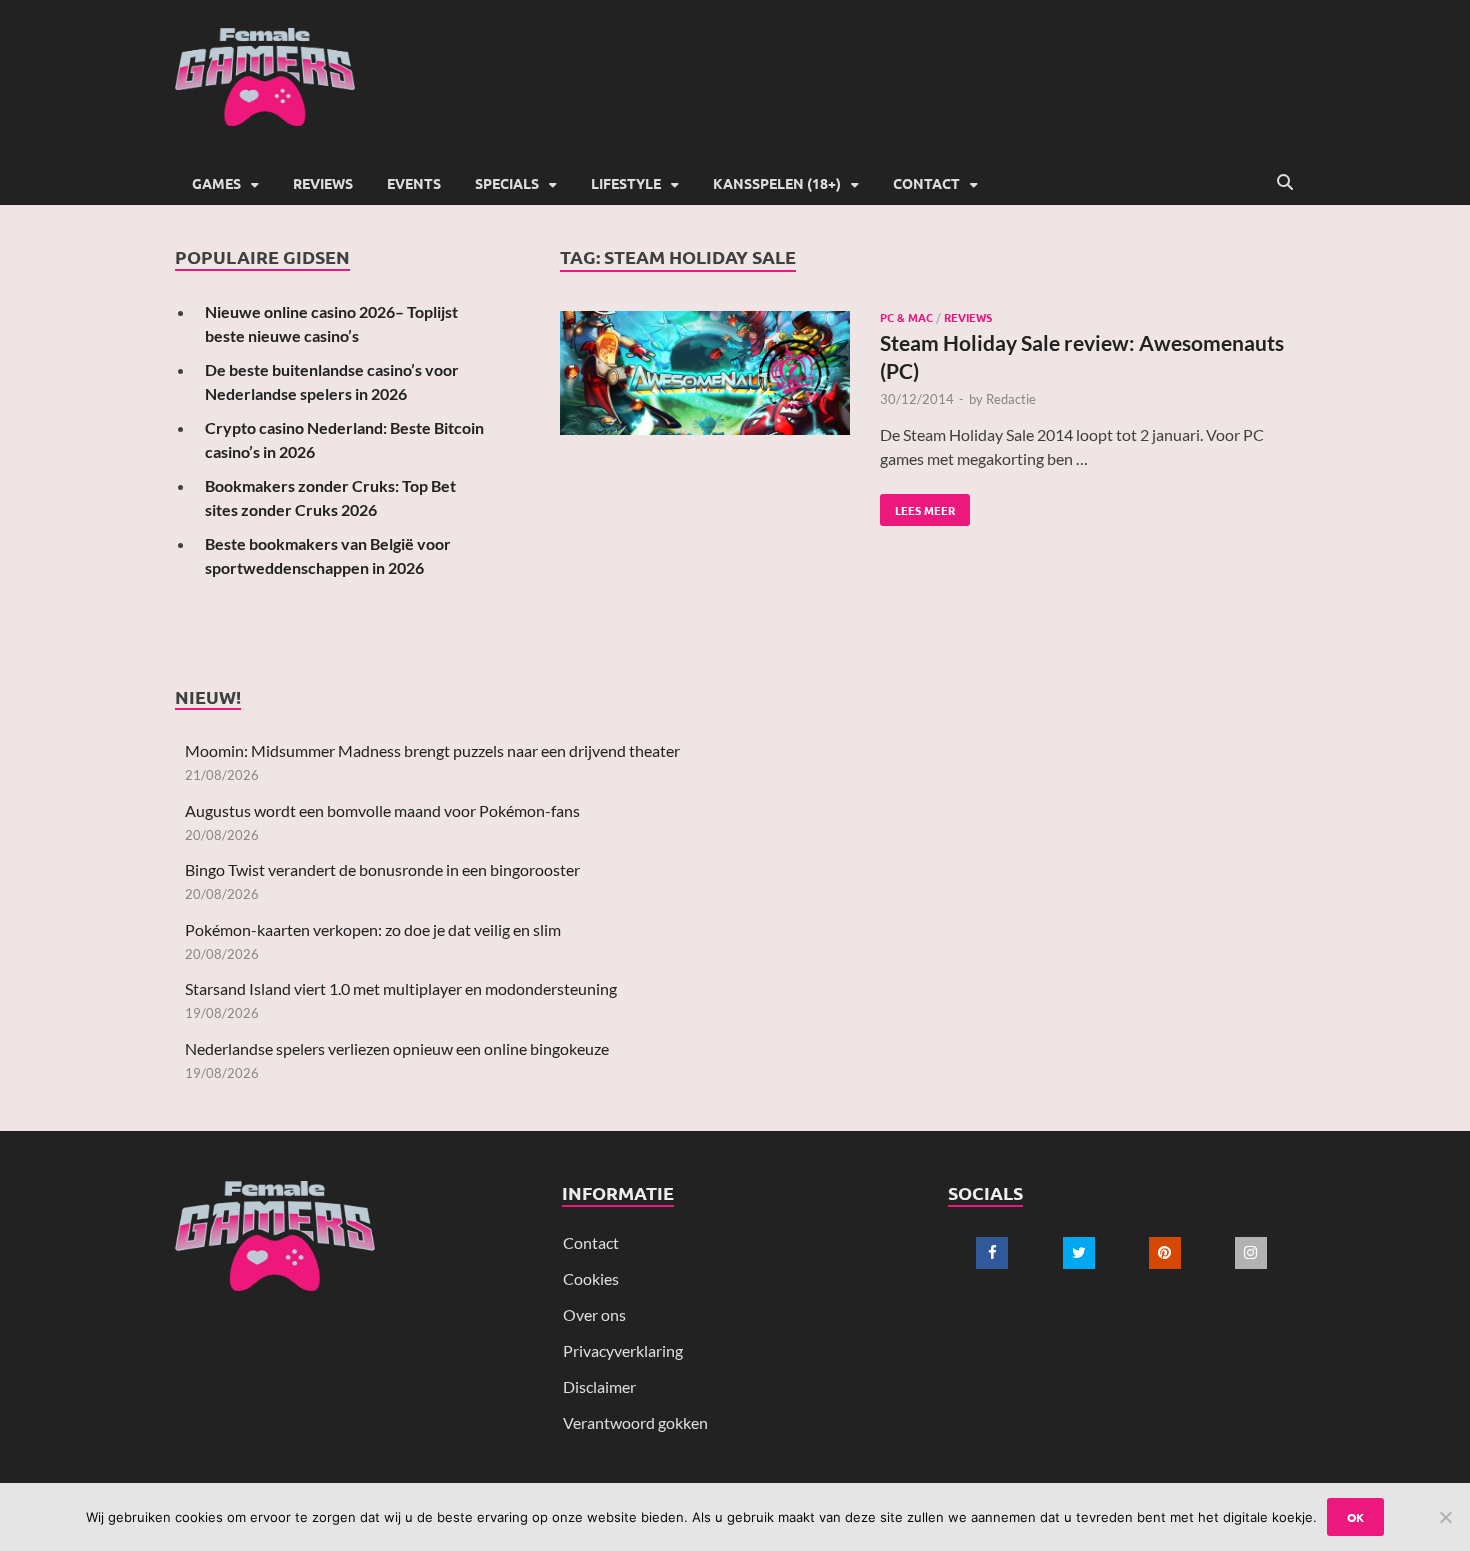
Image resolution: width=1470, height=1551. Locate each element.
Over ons (594, 1314)
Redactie (1011, 399)
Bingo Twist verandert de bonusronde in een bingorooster (382, 869)
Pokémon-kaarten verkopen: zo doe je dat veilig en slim (373, 929)
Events (414, 183)
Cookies (591, 1278)
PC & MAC (906, 317)
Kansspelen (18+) (777, 183)
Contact (926, 183)
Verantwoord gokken (635, 1422)
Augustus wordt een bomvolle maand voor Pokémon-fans (382, 810)
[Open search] (1285, 183)
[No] (1445, 1517)
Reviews (323, 183)
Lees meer (917, 506)
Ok (1355, 1517)
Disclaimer (599, 1386)
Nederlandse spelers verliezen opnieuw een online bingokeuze (397, 1048)
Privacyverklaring (623, 1350)
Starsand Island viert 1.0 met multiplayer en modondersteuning (401, 988)
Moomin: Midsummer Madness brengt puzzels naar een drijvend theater (432, 750)
